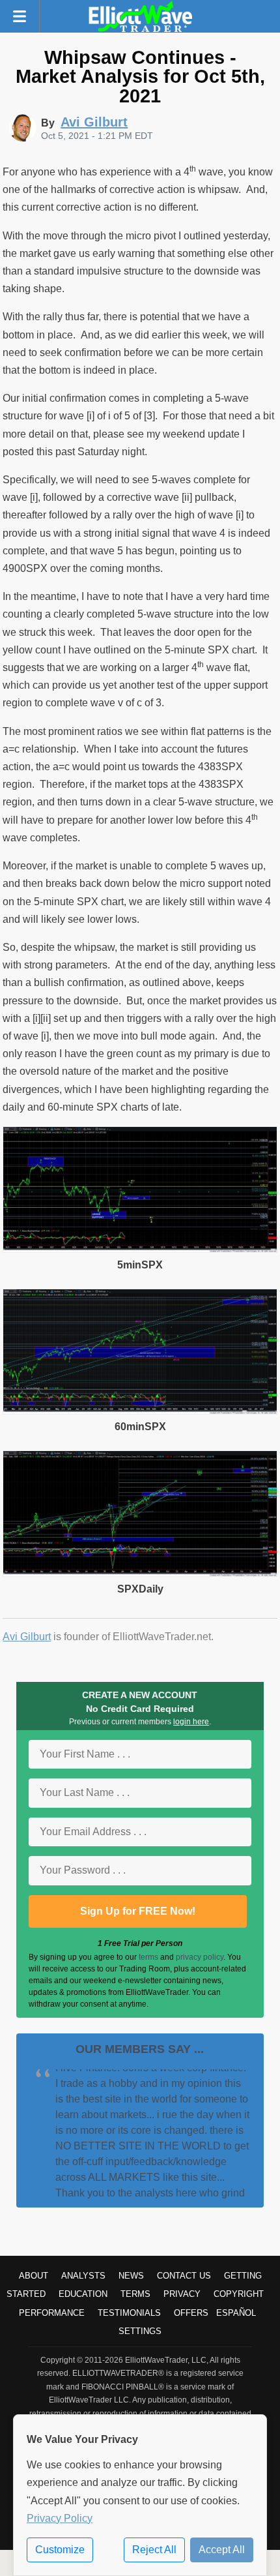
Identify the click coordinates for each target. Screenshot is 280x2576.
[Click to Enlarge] (140, 1249)
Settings (140, 2331)
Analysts (83, 2276)
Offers (191, 2313)
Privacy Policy (60, 2518)
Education (83, 2294)
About (34, 2276)
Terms (135, 2294)
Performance (52, 2313)
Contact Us (184, 2276)
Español (236, 2313)
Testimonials (129, 2313)
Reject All (154, 2550)
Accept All (222, 2550)
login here (191, 1722)
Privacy (182, 2294)
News (131, 2276)
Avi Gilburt (27, 1637)
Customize (60, 2550)
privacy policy (200, 1957)
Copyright (239, 2294)
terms (148, 1957)
